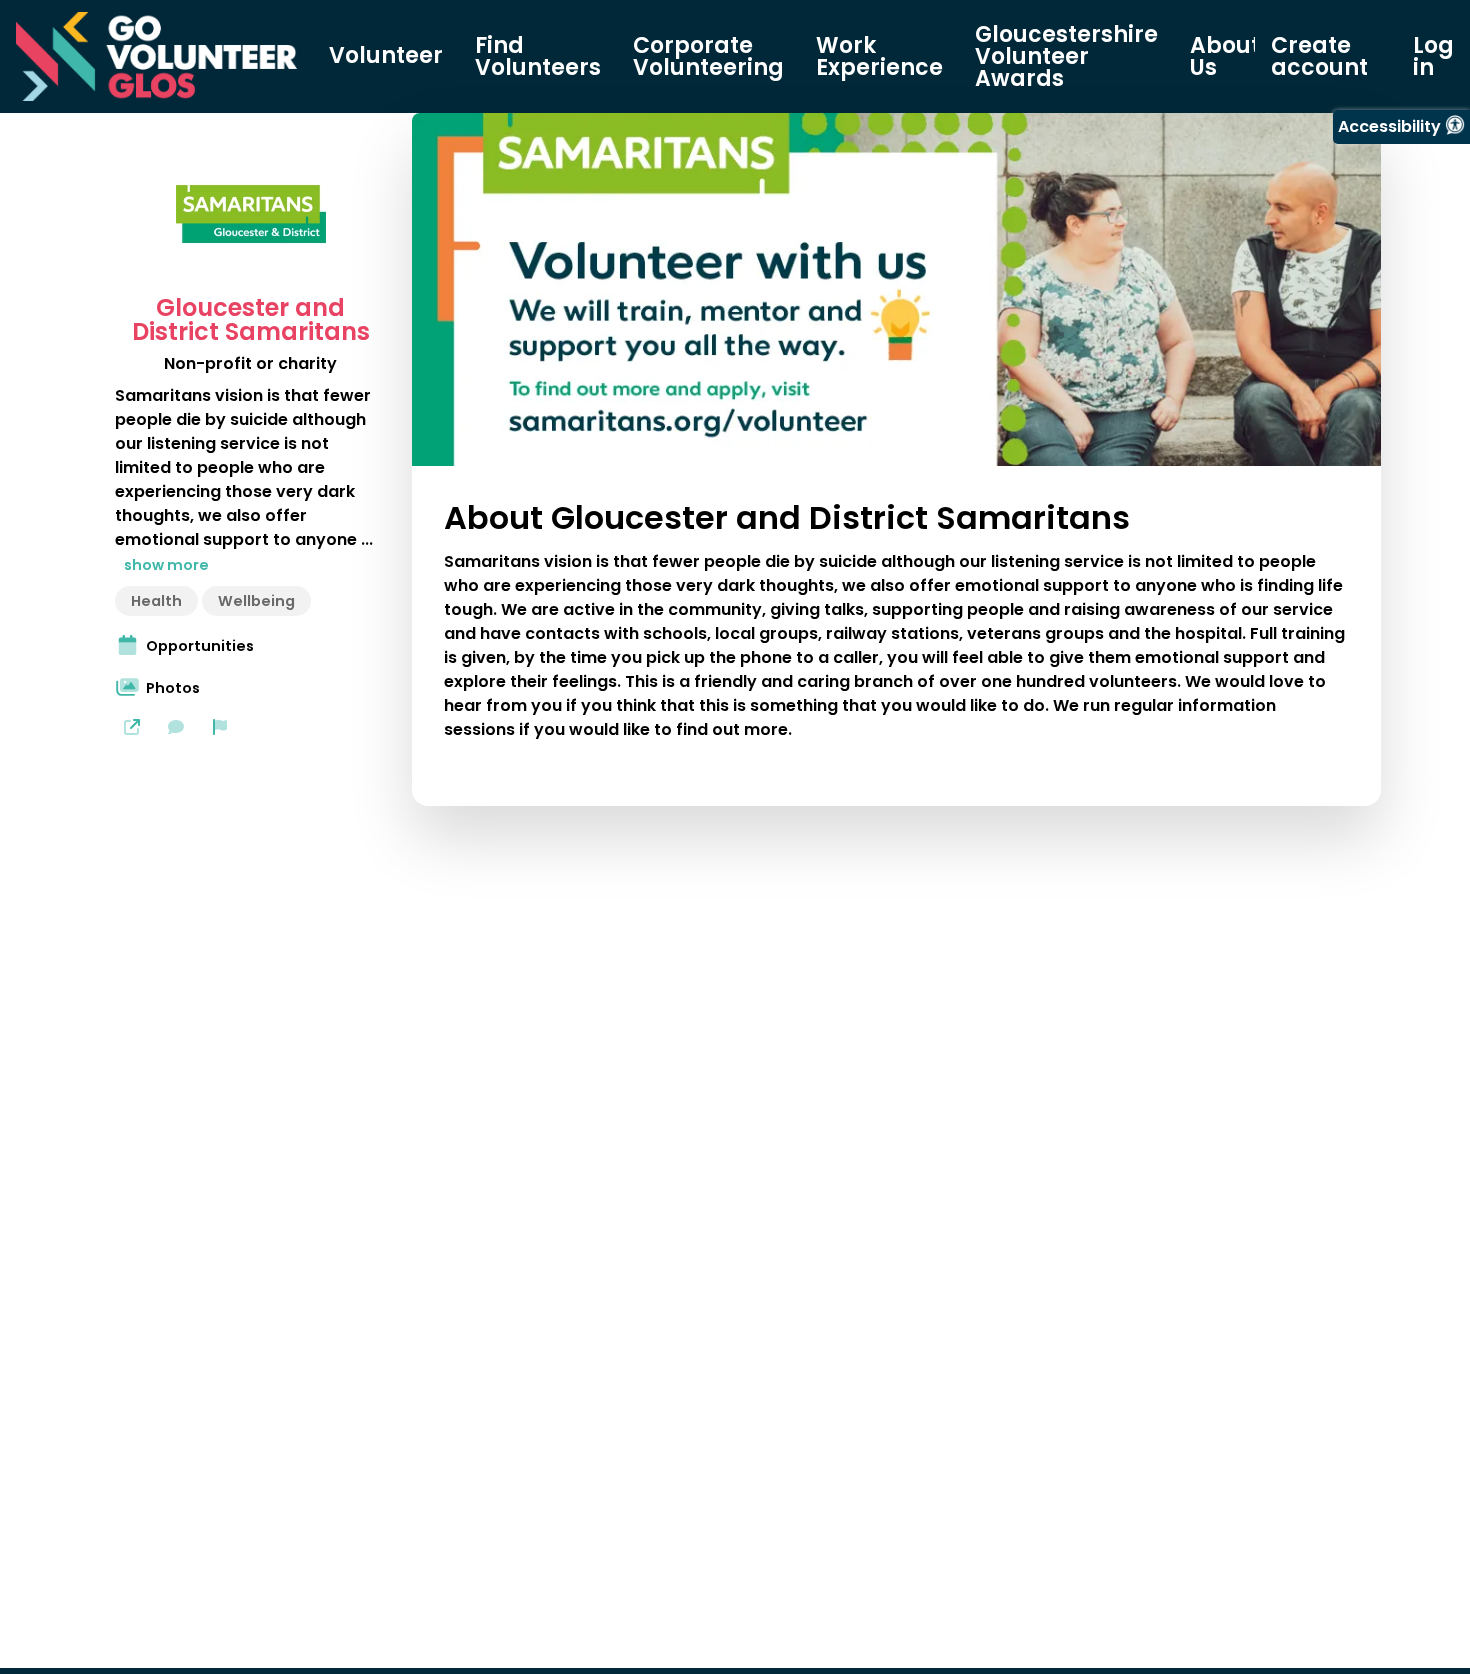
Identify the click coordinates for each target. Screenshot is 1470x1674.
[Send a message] (176, 727)
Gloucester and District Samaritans (251, 320)
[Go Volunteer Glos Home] (156, 56)
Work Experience (879, 57)
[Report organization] (220, 727)
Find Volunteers (538, 57)
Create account (1319, 57)
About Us (1225, 57)
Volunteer (386, 56)
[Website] (132, 727)
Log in (1433, 57)
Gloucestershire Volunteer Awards (1066, 57)
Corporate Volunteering (708, 57)
